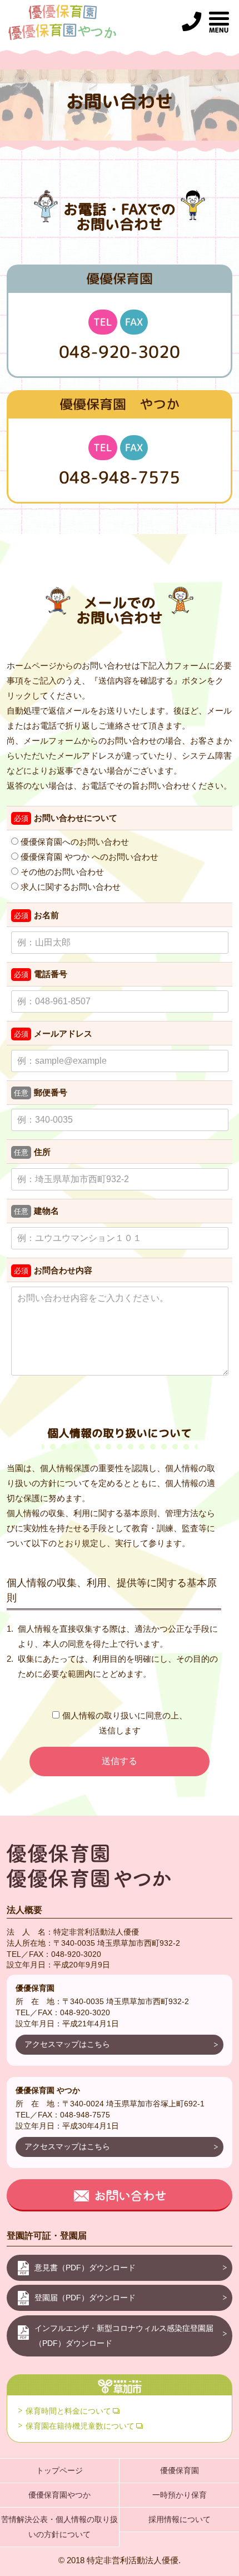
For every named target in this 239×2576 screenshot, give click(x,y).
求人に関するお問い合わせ (69, 887)
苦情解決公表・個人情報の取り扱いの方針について (59, 2527)
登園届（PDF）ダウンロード (85, 2298)
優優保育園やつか (59, 2495)
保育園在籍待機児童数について (80, 2426)
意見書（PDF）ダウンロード (85, 2268)
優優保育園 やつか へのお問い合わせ (88, 857)
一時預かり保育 (180, 2495)
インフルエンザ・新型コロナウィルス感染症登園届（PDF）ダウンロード (124, 2336)
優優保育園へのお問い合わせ (74, 842)
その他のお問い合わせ (61, 872)
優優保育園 (180, 2470)
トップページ (59, 2470)
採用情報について (180, 2519)
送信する (120, 1761)
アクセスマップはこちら (67, 2044)
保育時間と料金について (68, 2411)
